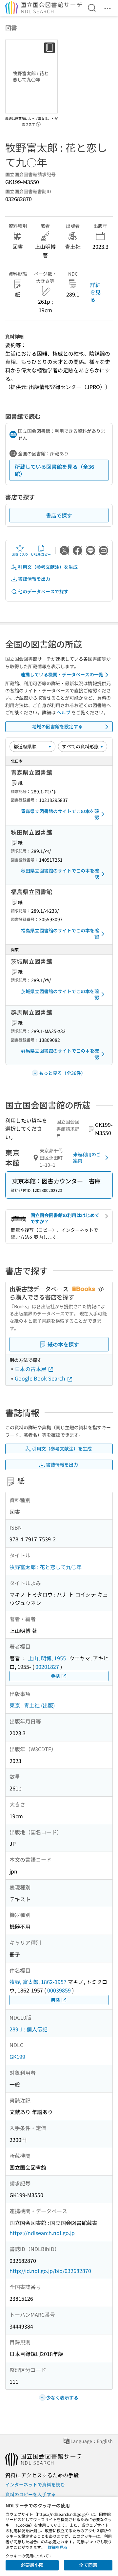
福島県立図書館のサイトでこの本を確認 (60, 934)
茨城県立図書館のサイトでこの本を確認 (60, 994)
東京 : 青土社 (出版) (32, 1705)
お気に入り (20, 554)
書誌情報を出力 (34, 579)
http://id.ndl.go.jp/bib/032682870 (50, 2271)
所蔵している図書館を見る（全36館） (54, 470)
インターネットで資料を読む (35, 2484)
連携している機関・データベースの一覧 (62, 674)
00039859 (59, 1990)
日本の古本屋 (31, 1369)
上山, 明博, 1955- (48, 1658)
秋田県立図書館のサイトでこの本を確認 (60, 874)
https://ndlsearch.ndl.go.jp (42, 2233)
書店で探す (59, 515)
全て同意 (88, 2565)
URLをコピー (41, 554)
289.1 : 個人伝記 (29, 2029)
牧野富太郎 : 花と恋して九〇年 (46, 1567)
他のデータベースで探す (43, 591)
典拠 (55, 1676)
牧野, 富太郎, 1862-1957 (38, 1982)
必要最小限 (32, 2565)
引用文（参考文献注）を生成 (48, 567)
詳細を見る (95, 292)
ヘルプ (64, 712)
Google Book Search (41, 1378)
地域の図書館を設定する (57, 726)
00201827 (47, 1667)
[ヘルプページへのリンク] (38, 122)
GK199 (17, 2057)
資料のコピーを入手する (30, 2494)
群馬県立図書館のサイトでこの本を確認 (60, 1054)
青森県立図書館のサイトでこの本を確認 (60, 814)
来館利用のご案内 (87, 1158)
